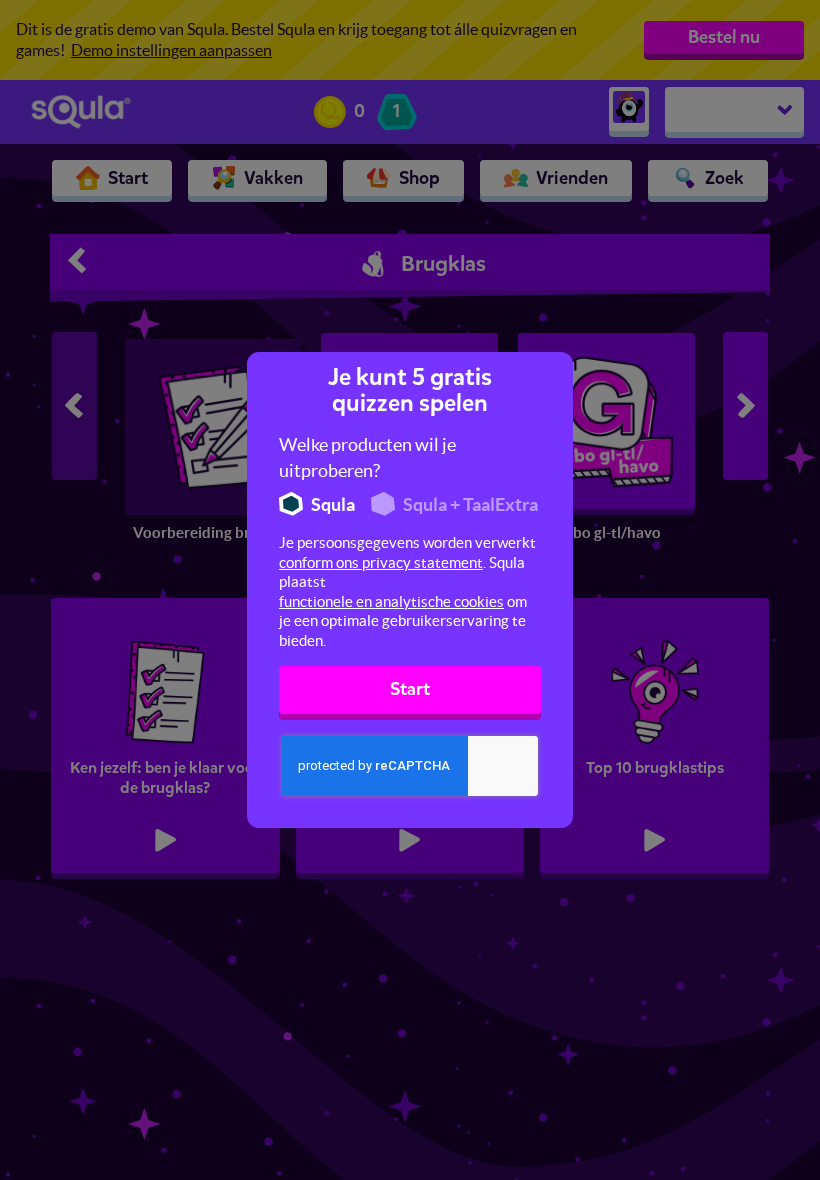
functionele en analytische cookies (391, 601)
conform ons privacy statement (381, 562)
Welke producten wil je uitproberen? (367, 457)
